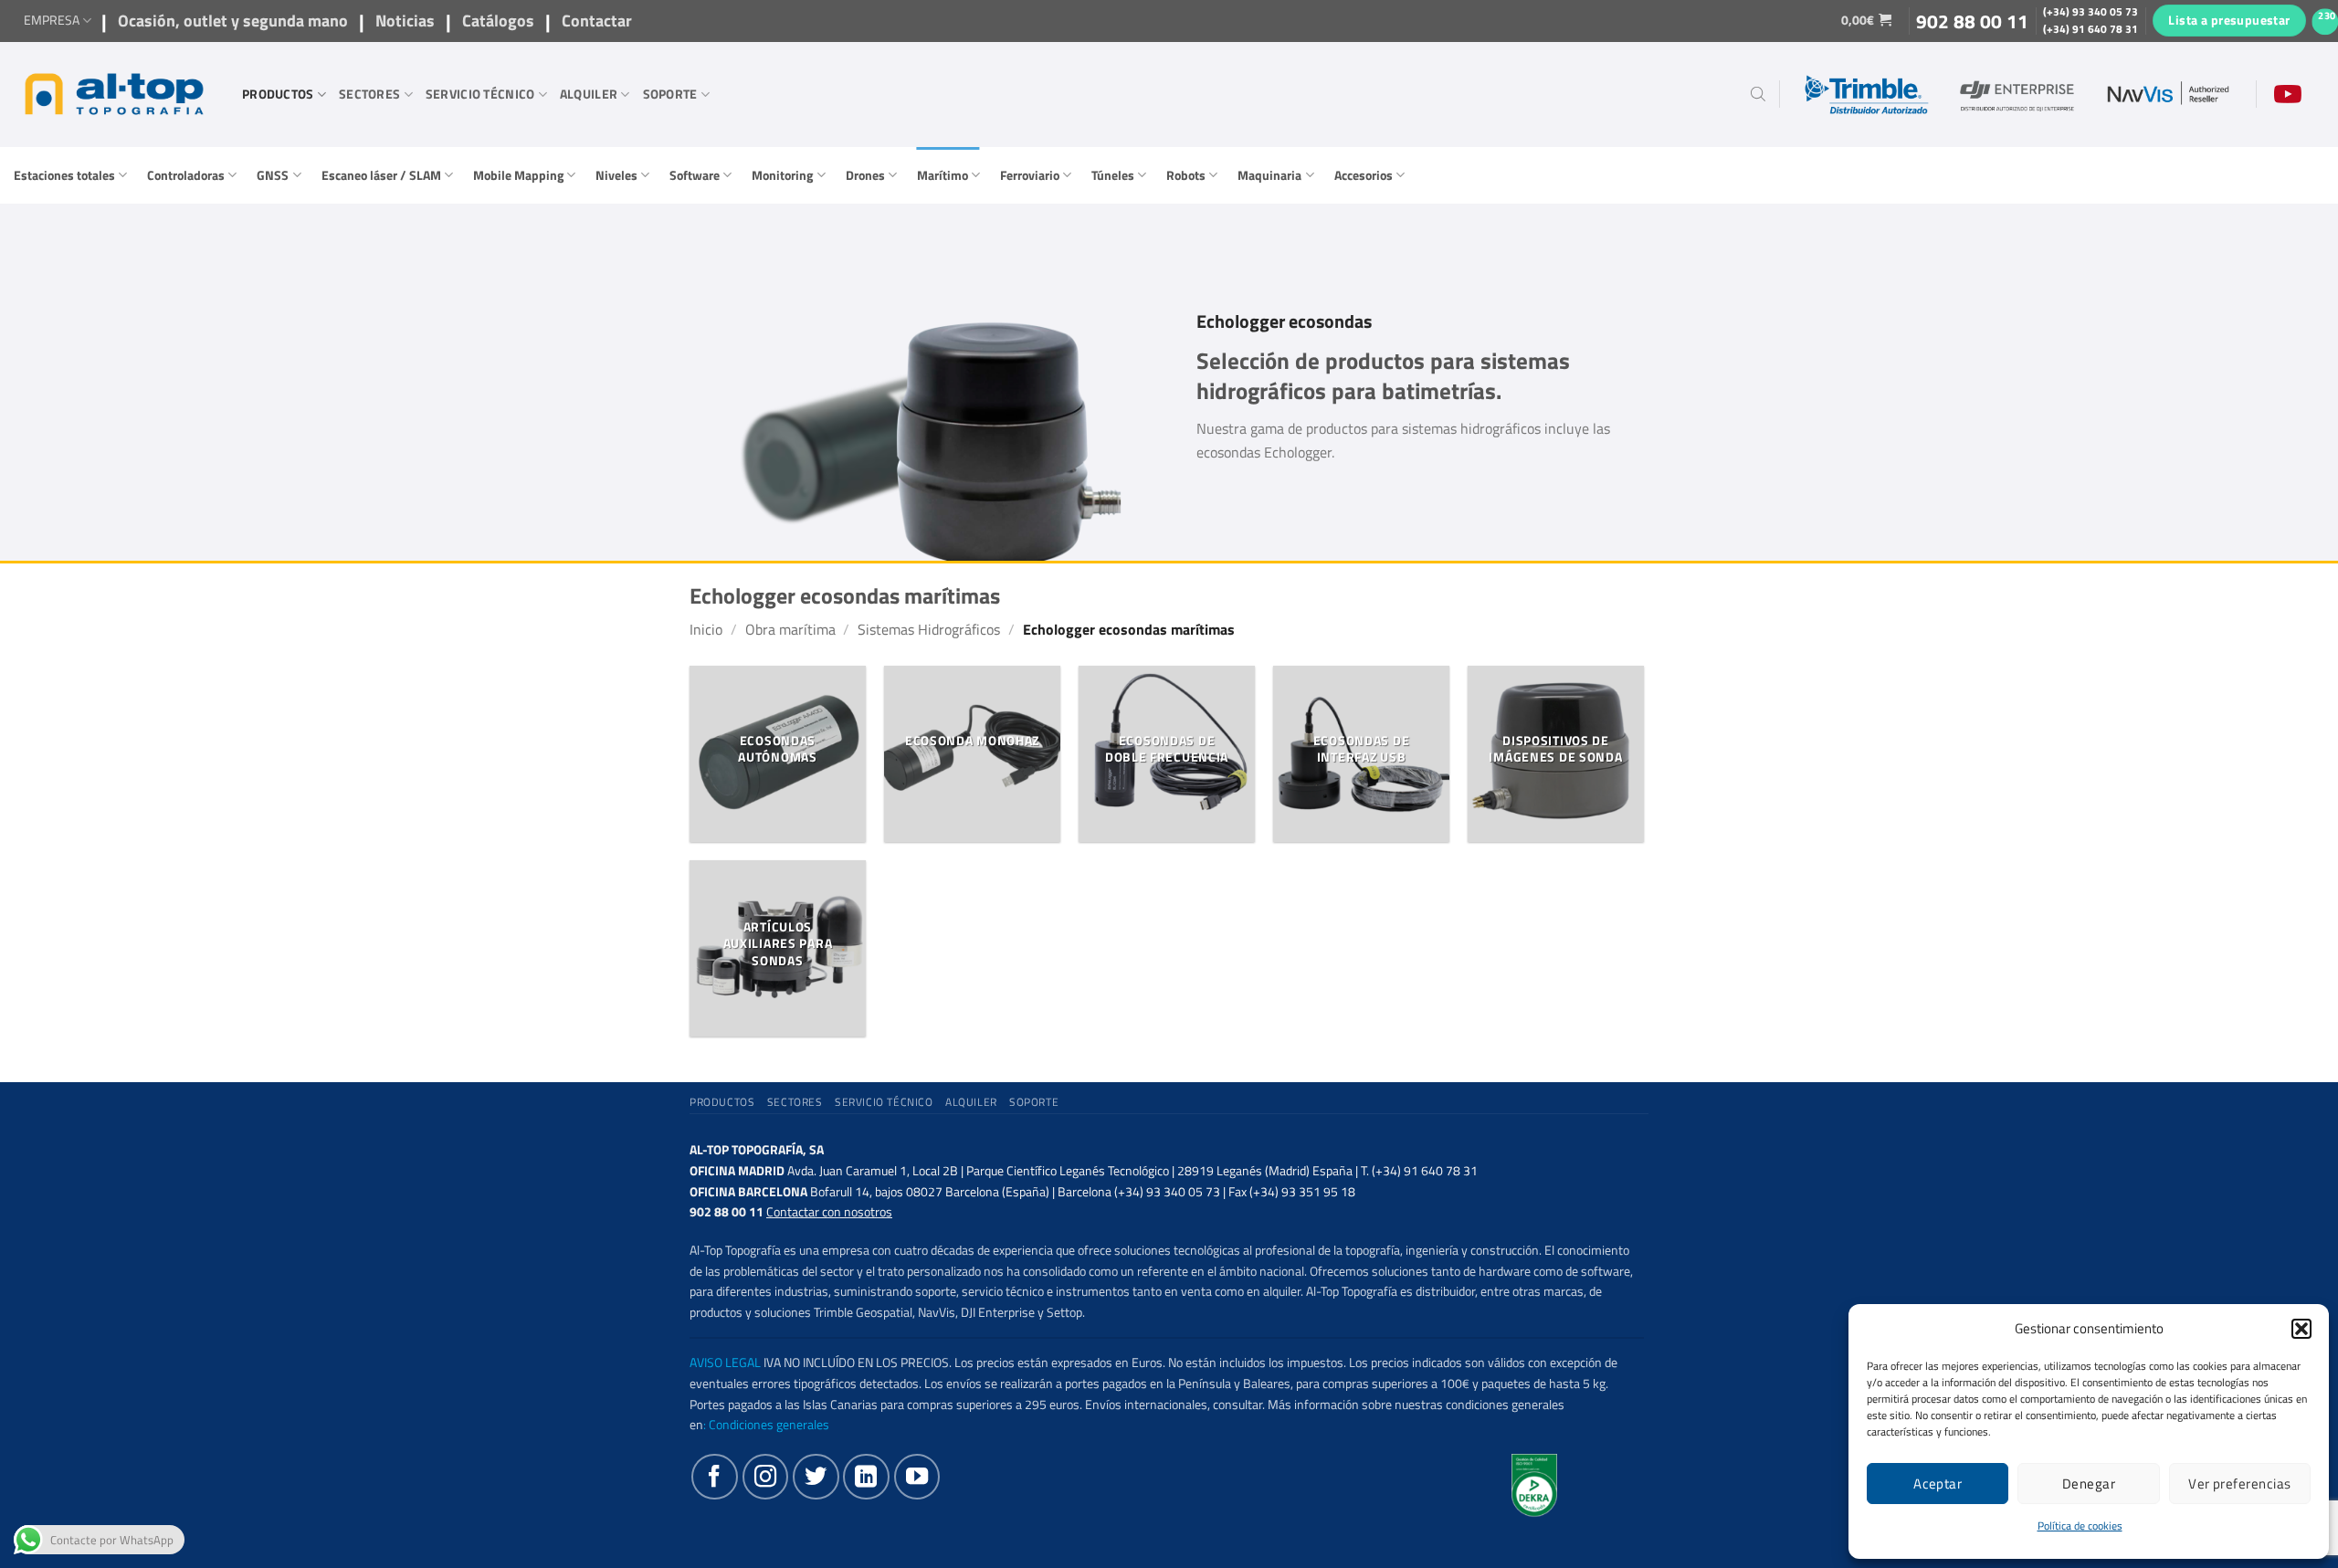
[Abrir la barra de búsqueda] (1758, 94)
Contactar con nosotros (829, 1212)
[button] (2301, 1329)
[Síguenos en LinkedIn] (866, 1477)
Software (695, 175)
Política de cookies (2080, 1526)
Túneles (1113, 175)
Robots (1186, 175)
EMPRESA (52, 20)
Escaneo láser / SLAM (381, 175)
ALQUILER (589, 94)
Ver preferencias (2239, 1484)
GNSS (273, 175)
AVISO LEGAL (725, 1363)
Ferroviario (1030, 175)
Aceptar (1938, 1484)
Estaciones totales (64, 175)
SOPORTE (670, 94)
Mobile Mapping (518, 175)
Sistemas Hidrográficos (929, 629)
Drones (865, 175)
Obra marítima (790, 629)
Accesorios (1364, 175)
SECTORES (369, 94)
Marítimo (943, 175)
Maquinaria (1269, 175)
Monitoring (782, 175)
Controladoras (186, 175)
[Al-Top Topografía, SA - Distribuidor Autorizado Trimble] (114, 94)
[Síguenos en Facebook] (714, 1477)
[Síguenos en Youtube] (917, 1477)
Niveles (616, 175)
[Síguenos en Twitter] (816, 1477)
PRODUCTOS (278, 94)
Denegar (2089, 1484)
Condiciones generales (769, 1425)
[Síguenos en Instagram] (765, 1477)
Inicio (706, 629)
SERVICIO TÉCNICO (480, 94)
